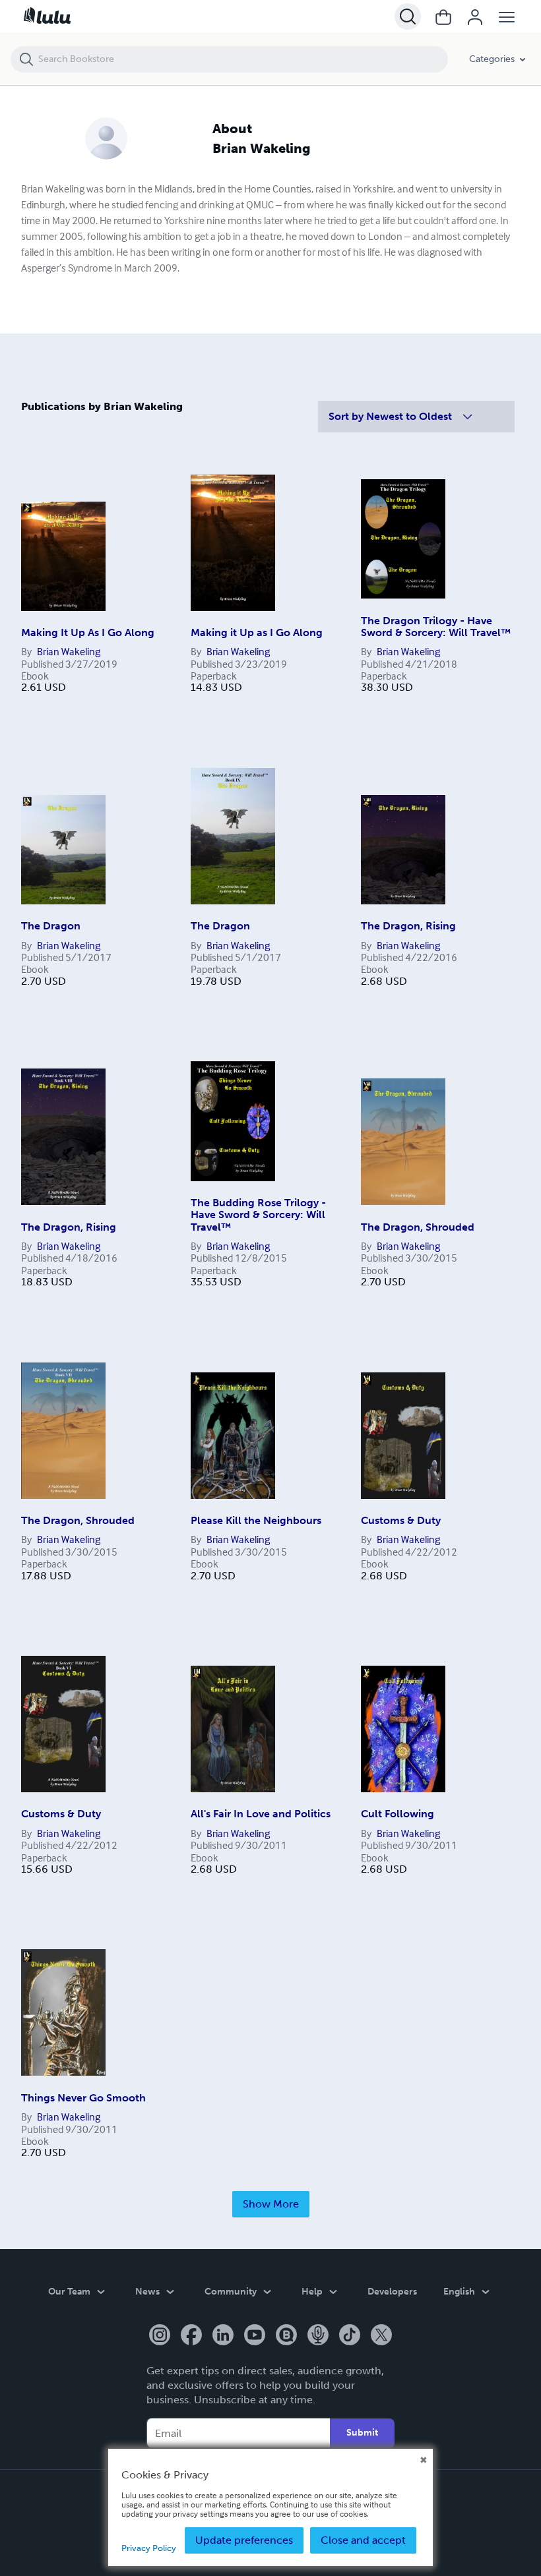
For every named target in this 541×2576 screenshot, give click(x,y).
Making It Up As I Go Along (88, 632)
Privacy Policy (149, 2548)
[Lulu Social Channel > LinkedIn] (223, 2336)
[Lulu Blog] (286, 2336)
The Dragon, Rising (408, 926)
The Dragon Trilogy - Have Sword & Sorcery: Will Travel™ (436, 627)
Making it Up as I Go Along (257, 632)
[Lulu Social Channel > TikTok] (350, 2336)
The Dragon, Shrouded (418, 1227)
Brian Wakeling (69, 651)
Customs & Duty (401, 1520)
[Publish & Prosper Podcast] (318, 2336)
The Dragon (51, 926)
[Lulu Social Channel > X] (381, 2336)
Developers (392, 2292)
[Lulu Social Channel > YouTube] (255, 2336)
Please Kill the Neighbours (256, 1520)
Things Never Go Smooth (83, 2098)
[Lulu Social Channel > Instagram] (160, 2336)
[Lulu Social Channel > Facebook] (191, 2336)
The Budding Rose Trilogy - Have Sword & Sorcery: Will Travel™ (258, 1215)
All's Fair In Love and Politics (261, 1814)
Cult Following (398, 1814)
